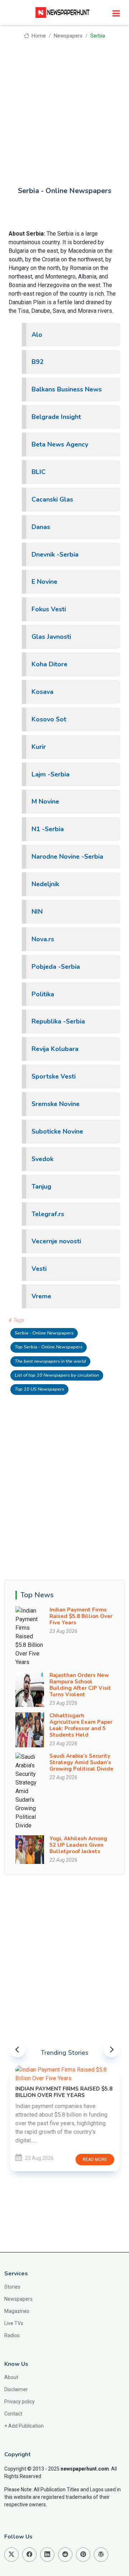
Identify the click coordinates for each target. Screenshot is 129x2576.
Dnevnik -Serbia (55, 554)
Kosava (42, 692)
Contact (13, 2414)
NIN (37, 912)
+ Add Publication (24, 2426)
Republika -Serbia (58, 1021)
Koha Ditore (49, 664)
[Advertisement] (64, 108)
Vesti (39, 1269)
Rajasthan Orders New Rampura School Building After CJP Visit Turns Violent (80, 1685)
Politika (43, 994)
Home (38, 36)
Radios (12, 2335)
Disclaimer (16, 2389)
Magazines (17, 2311)
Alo (37, 335)
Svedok (42, 1159)
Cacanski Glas (52, 499)
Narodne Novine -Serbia (67, 857)
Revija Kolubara (55, 1049)
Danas (41, 527)
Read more (95, 2160)
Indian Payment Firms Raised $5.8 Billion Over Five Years (81, 1616)
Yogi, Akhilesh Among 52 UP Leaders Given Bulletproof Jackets (78, 1845)
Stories (12, 2287)
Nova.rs (43, 939)
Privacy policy (20, 2402)
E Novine (44, 582)
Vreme (41, 1296)
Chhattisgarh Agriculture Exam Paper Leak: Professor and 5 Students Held (81, 1725)
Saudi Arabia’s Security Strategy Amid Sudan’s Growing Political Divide (81, 1762)
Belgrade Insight (56, 417)
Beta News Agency (60, 444)
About (11, 2377)
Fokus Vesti (49, 609)
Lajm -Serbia (51, 774)
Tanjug (41, 1186)
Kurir (39, 747)
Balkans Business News (67, 389)
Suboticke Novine (57, 1131)
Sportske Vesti (54, 1076)
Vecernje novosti (56, 1241)
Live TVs (14, 2323)
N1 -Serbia (48, 829)
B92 (38, 362)
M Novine (45, 801)
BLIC (39, 472)
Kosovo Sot (49, 719)
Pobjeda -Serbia (56, 967)
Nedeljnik (45, 884)
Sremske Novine (56, 1104)
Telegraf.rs (48, 1214)
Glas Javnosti (51, 637)
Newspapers (68, 36)
